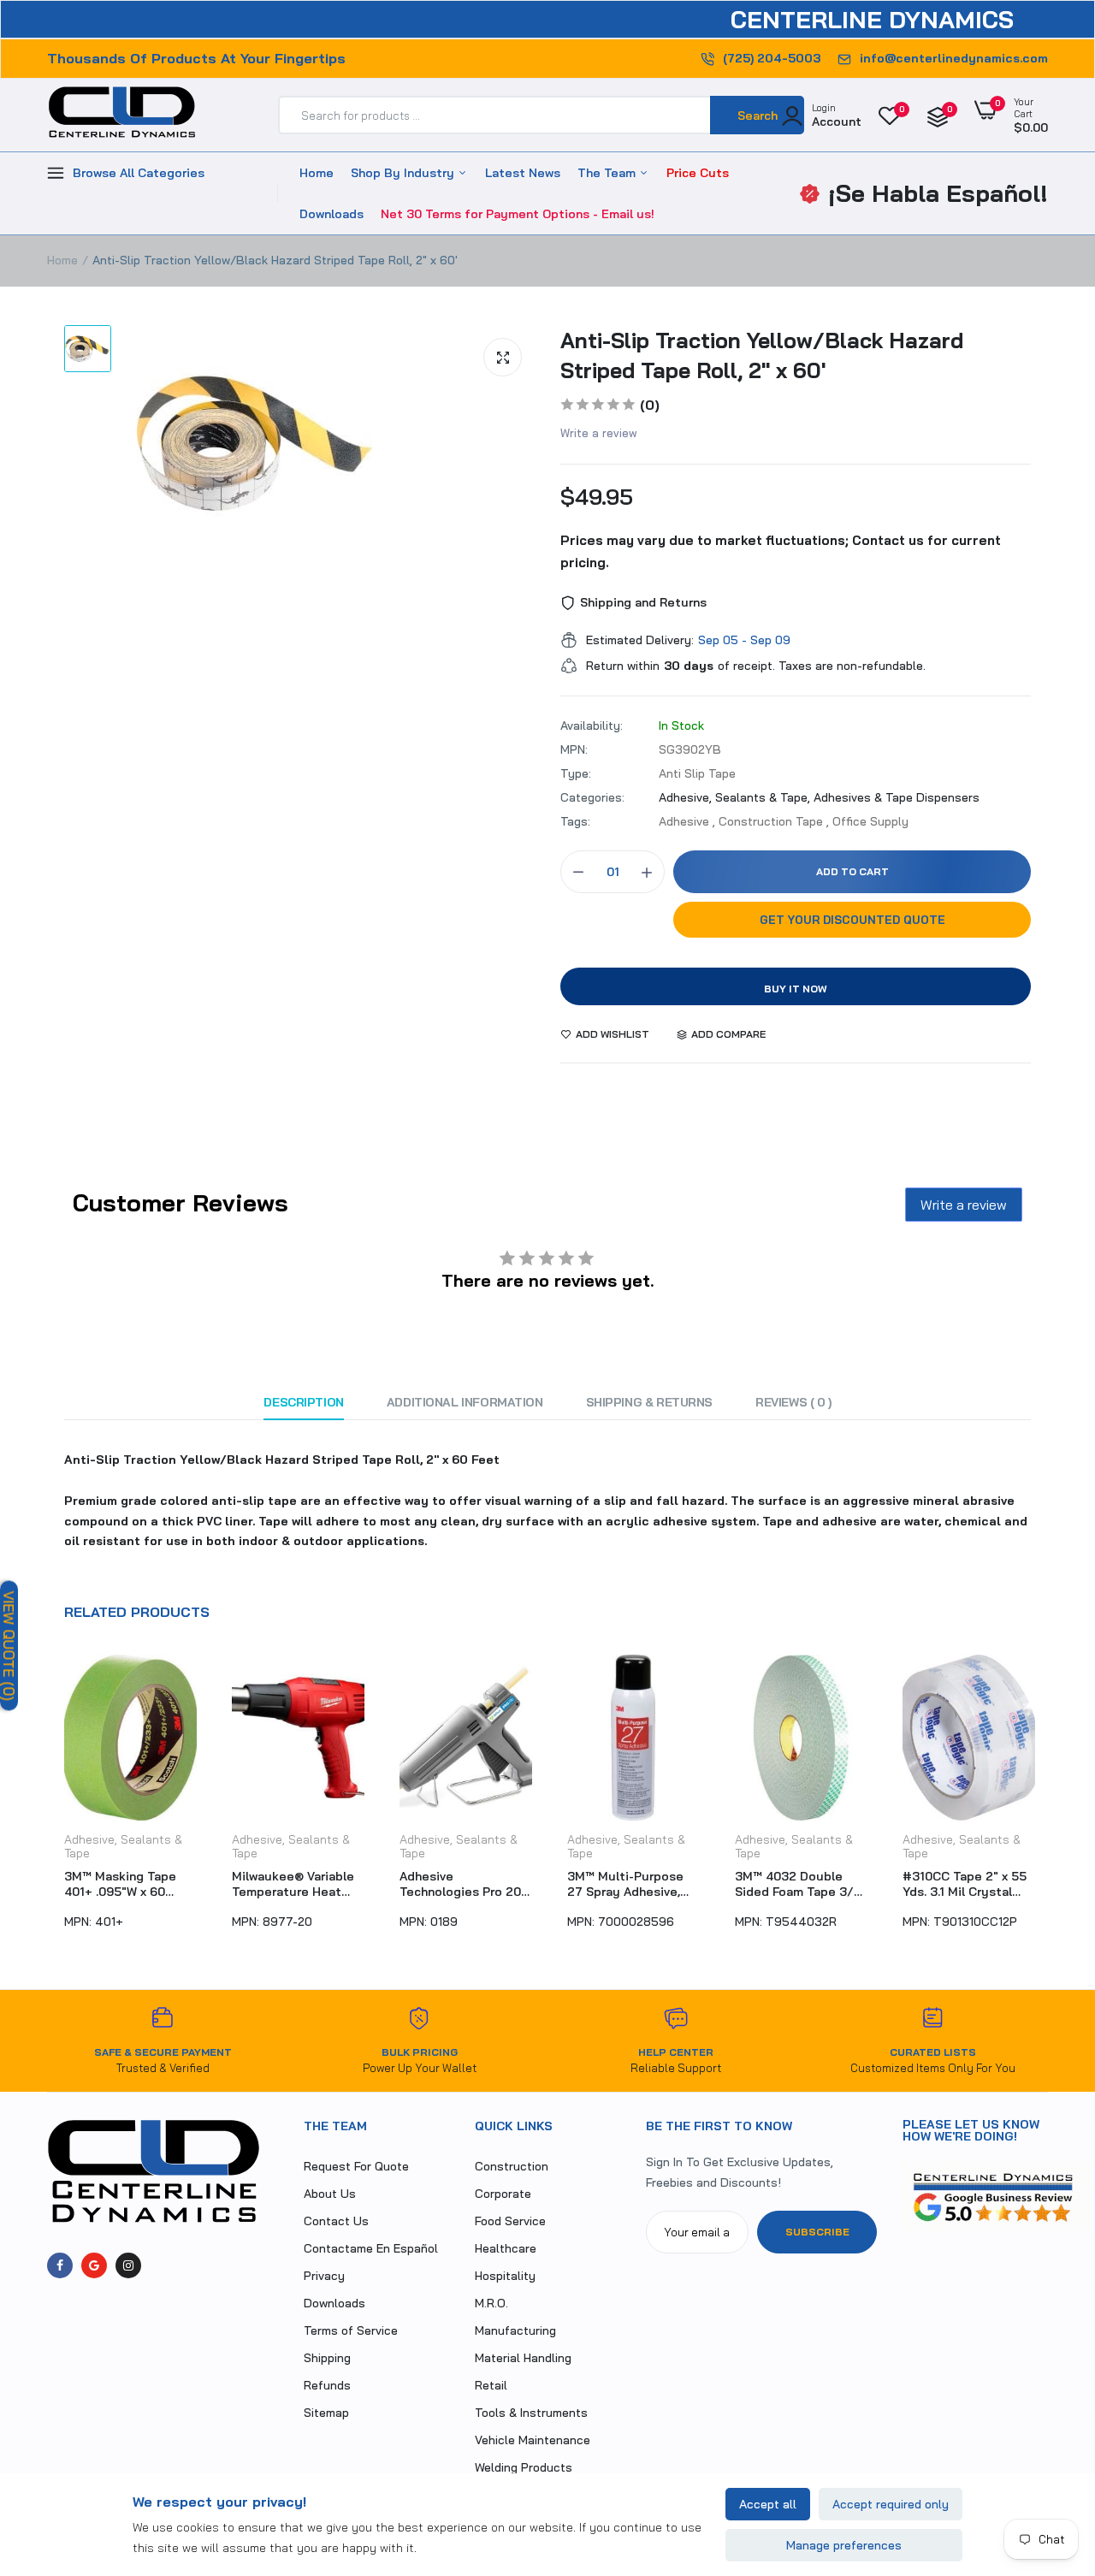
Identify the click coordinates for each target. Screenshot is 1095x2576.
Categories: (592, 797)
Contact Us (336, 2221)
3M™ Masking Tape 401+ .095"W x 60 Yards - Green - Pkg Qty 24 (121, 1884)
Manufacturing (515, 2330)
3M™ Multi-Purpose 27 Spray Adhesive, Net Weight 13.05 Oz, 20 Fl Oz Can (628, 1884)
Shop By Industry (404, 173)
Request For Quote (356, 2166)
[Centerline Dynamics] (122, 115)
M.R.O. (491, 2303)
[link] (1048, 2452)
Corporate (503, 2194)
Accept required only (891, 2504)
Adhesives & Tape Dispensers (897, 797)
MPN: (574, 749)
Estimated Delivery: (640, 640)
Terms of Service (351, 2330)
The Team (608, 173)
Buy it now (796, 989)
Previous (47, 1801)
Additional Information (465, 1402)
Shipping (327, 2358)
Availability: (592, 725)
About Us (330, 2194)
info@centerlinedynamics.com (954, 58)
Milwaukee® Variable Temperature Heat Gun (293, 1884)
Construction (512, 2166)
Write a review (599, 433)
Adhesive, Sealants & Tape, (736, 797)
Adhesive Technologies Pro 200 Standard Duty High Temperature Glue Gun (464, 1884)
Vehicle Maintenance (533, 2440)
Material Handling (523, 2358)
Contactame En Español (371, 2248)
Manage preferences (844, 2545)
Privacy (324, 2276)
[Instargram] (128, 2265)
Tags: (575, 821)
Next (1048, 1801)
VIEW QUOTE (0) (9, 1645)
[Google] (94, 2265)
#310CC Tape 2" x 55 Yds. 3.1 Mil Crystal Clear (965, 1884)
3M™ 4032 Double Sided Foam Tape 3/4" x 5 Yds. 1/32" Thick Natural (801, 1884)
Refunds (327, 2385)
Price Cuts (698, 173)
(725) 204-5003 (772, 58)
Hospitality (505, 2276)
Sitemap (326, 2413)
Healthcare (506, 2248)
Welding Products (524, 2467)
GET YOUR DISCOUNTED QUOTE (852, 920)
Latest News (523, 173)
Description (303, 1402)
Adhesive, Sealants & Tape (123, 1846)
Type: (576, 773)
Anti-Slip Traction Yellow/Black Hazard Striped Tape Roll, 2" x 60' (762, 355)
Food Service (510, 2221)
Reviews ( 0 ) (793, 1402)
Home (317, 173)
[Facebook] (60, 2265)
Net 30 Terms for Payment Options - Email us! (518, 214)
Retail (491, 2385)
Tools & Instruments (531, 2413)
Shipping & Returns (649, 1402)
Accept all (768, 2504)
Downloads (331, 214)
